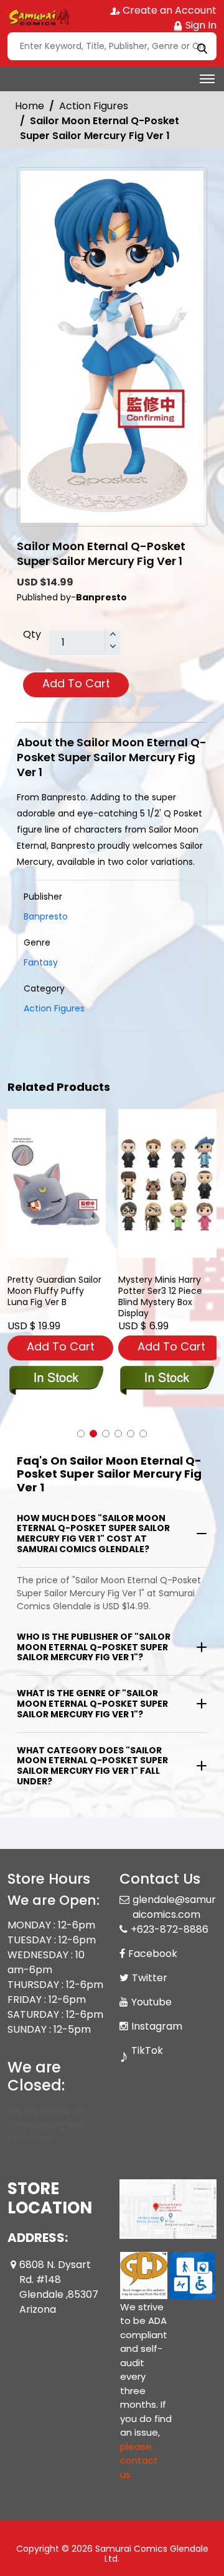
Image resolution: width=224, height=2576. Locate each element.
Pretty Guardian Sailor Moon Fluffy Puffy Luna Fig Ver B (54, 1291)
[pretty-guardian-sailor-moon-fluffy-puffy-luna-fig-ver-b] (57, 1183)
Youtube (152, 2002)
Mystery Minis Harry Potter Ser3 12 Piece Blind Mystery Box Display (160, 1296)
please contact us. (139, 2461)
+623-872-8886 (170, 1929)
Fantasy (41, 962)
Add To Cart (76, 683)
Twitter (150, 1978)
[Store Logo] (39, 16)
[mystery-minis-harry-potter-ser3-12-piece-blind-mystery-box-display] (167, 1183)
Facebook (153, 1954)
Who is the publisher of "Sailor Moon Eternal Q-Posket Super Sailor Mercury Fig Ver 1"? (94, 1647)
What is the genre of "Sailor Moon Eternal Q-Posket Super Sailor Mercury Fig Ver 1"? (92, 1704)
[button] (81, 1434)
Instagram (157, 2026)
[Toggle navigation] (207, 79)
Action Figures (94, 106)
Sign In (200, 25)
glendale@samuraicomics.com (174, 1907)
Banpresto (46, 916)
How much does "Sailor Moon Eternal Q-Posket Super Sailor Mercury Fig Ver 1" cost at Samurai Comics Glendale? (93, 1534)
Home (30, 106)
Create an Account (168, 10)
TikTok (147, 2050)
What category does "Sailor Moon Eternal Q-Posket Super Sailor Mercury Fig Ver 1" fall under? (92, 1766)
